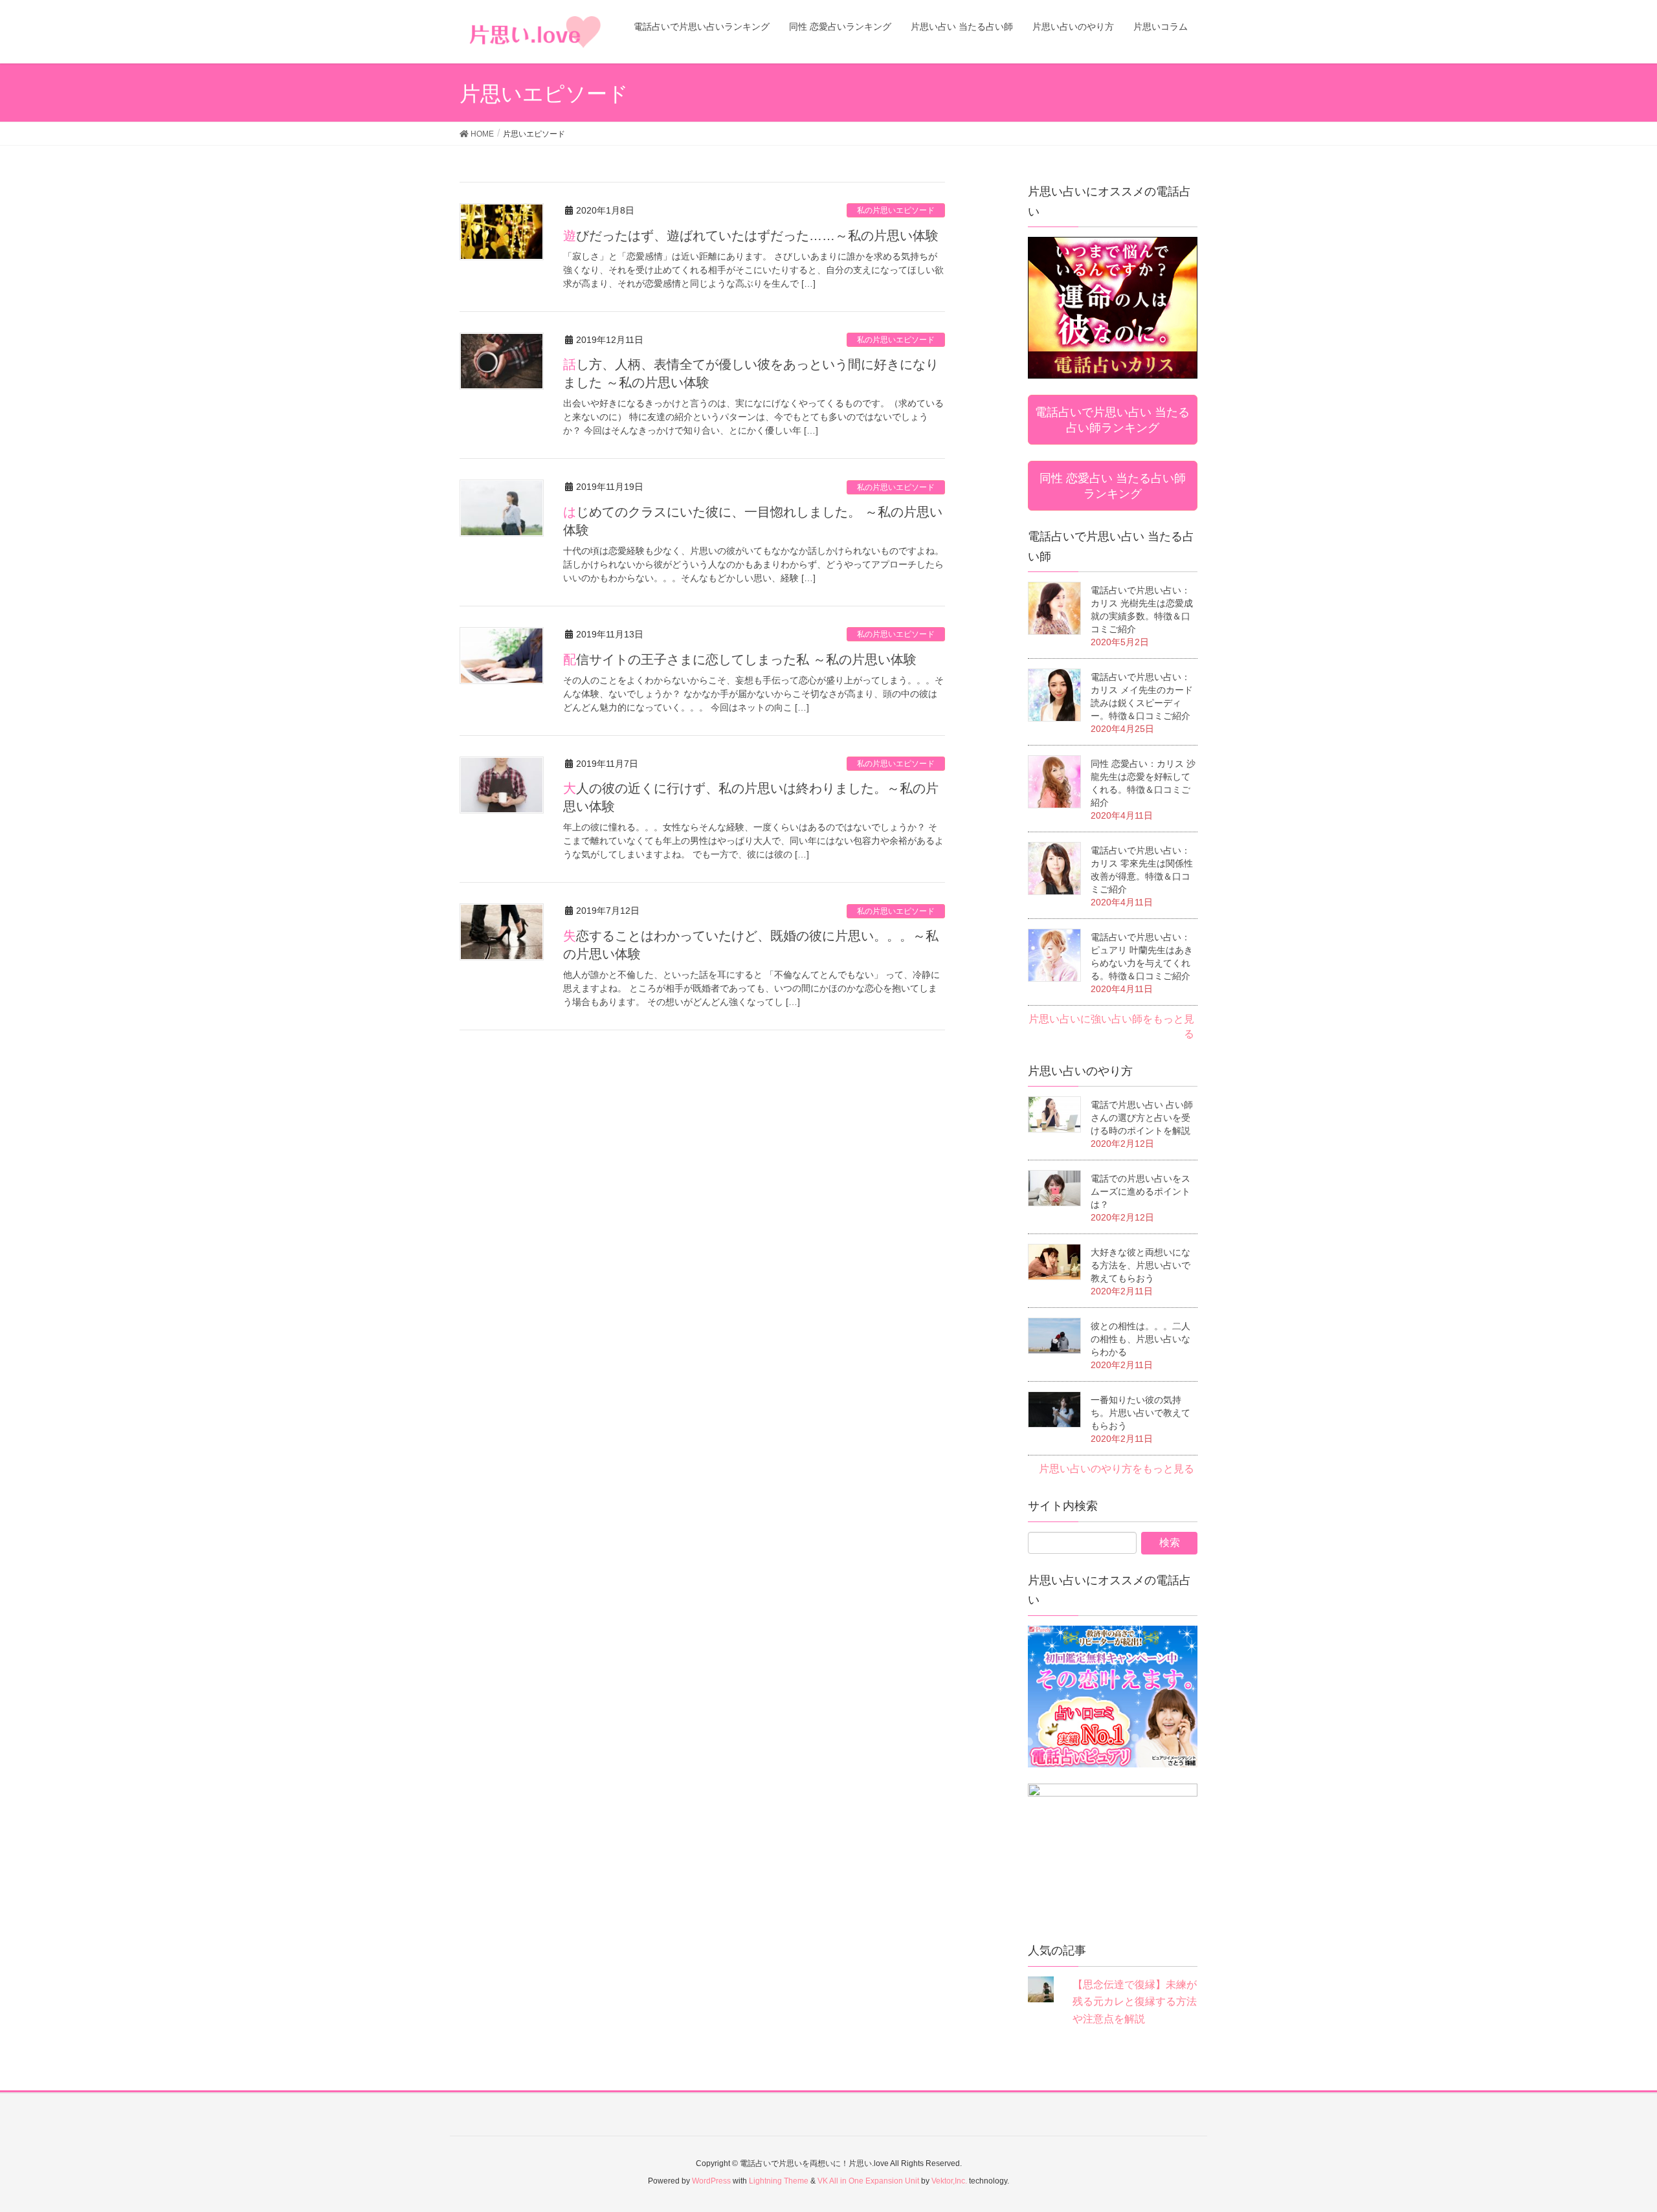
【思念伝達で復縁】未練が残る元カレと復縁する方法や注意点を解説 (1135, 2002)
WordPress (711, 2181)
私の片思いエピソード (896, 210)
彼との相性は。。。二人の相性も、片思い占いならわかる (1140, 1339)
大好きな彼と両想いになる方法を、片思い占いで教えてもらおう (1140, 1265)
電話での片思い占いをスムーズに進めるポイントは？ (1140, 1191)
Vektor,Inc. (949, 2181)
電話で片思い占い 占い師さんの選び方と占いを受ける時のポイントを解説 (1142, 1118)
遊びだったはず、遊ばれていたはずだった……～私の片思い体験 (751, 236)
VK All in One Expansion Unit (868, 2181)
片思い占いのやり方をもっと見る (1117, 1469)
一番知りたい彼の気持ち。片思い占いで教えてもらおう (1140, 1413)
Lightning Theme (779, 2181)
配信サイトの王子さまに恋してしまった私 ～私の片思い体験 (740, 659)
